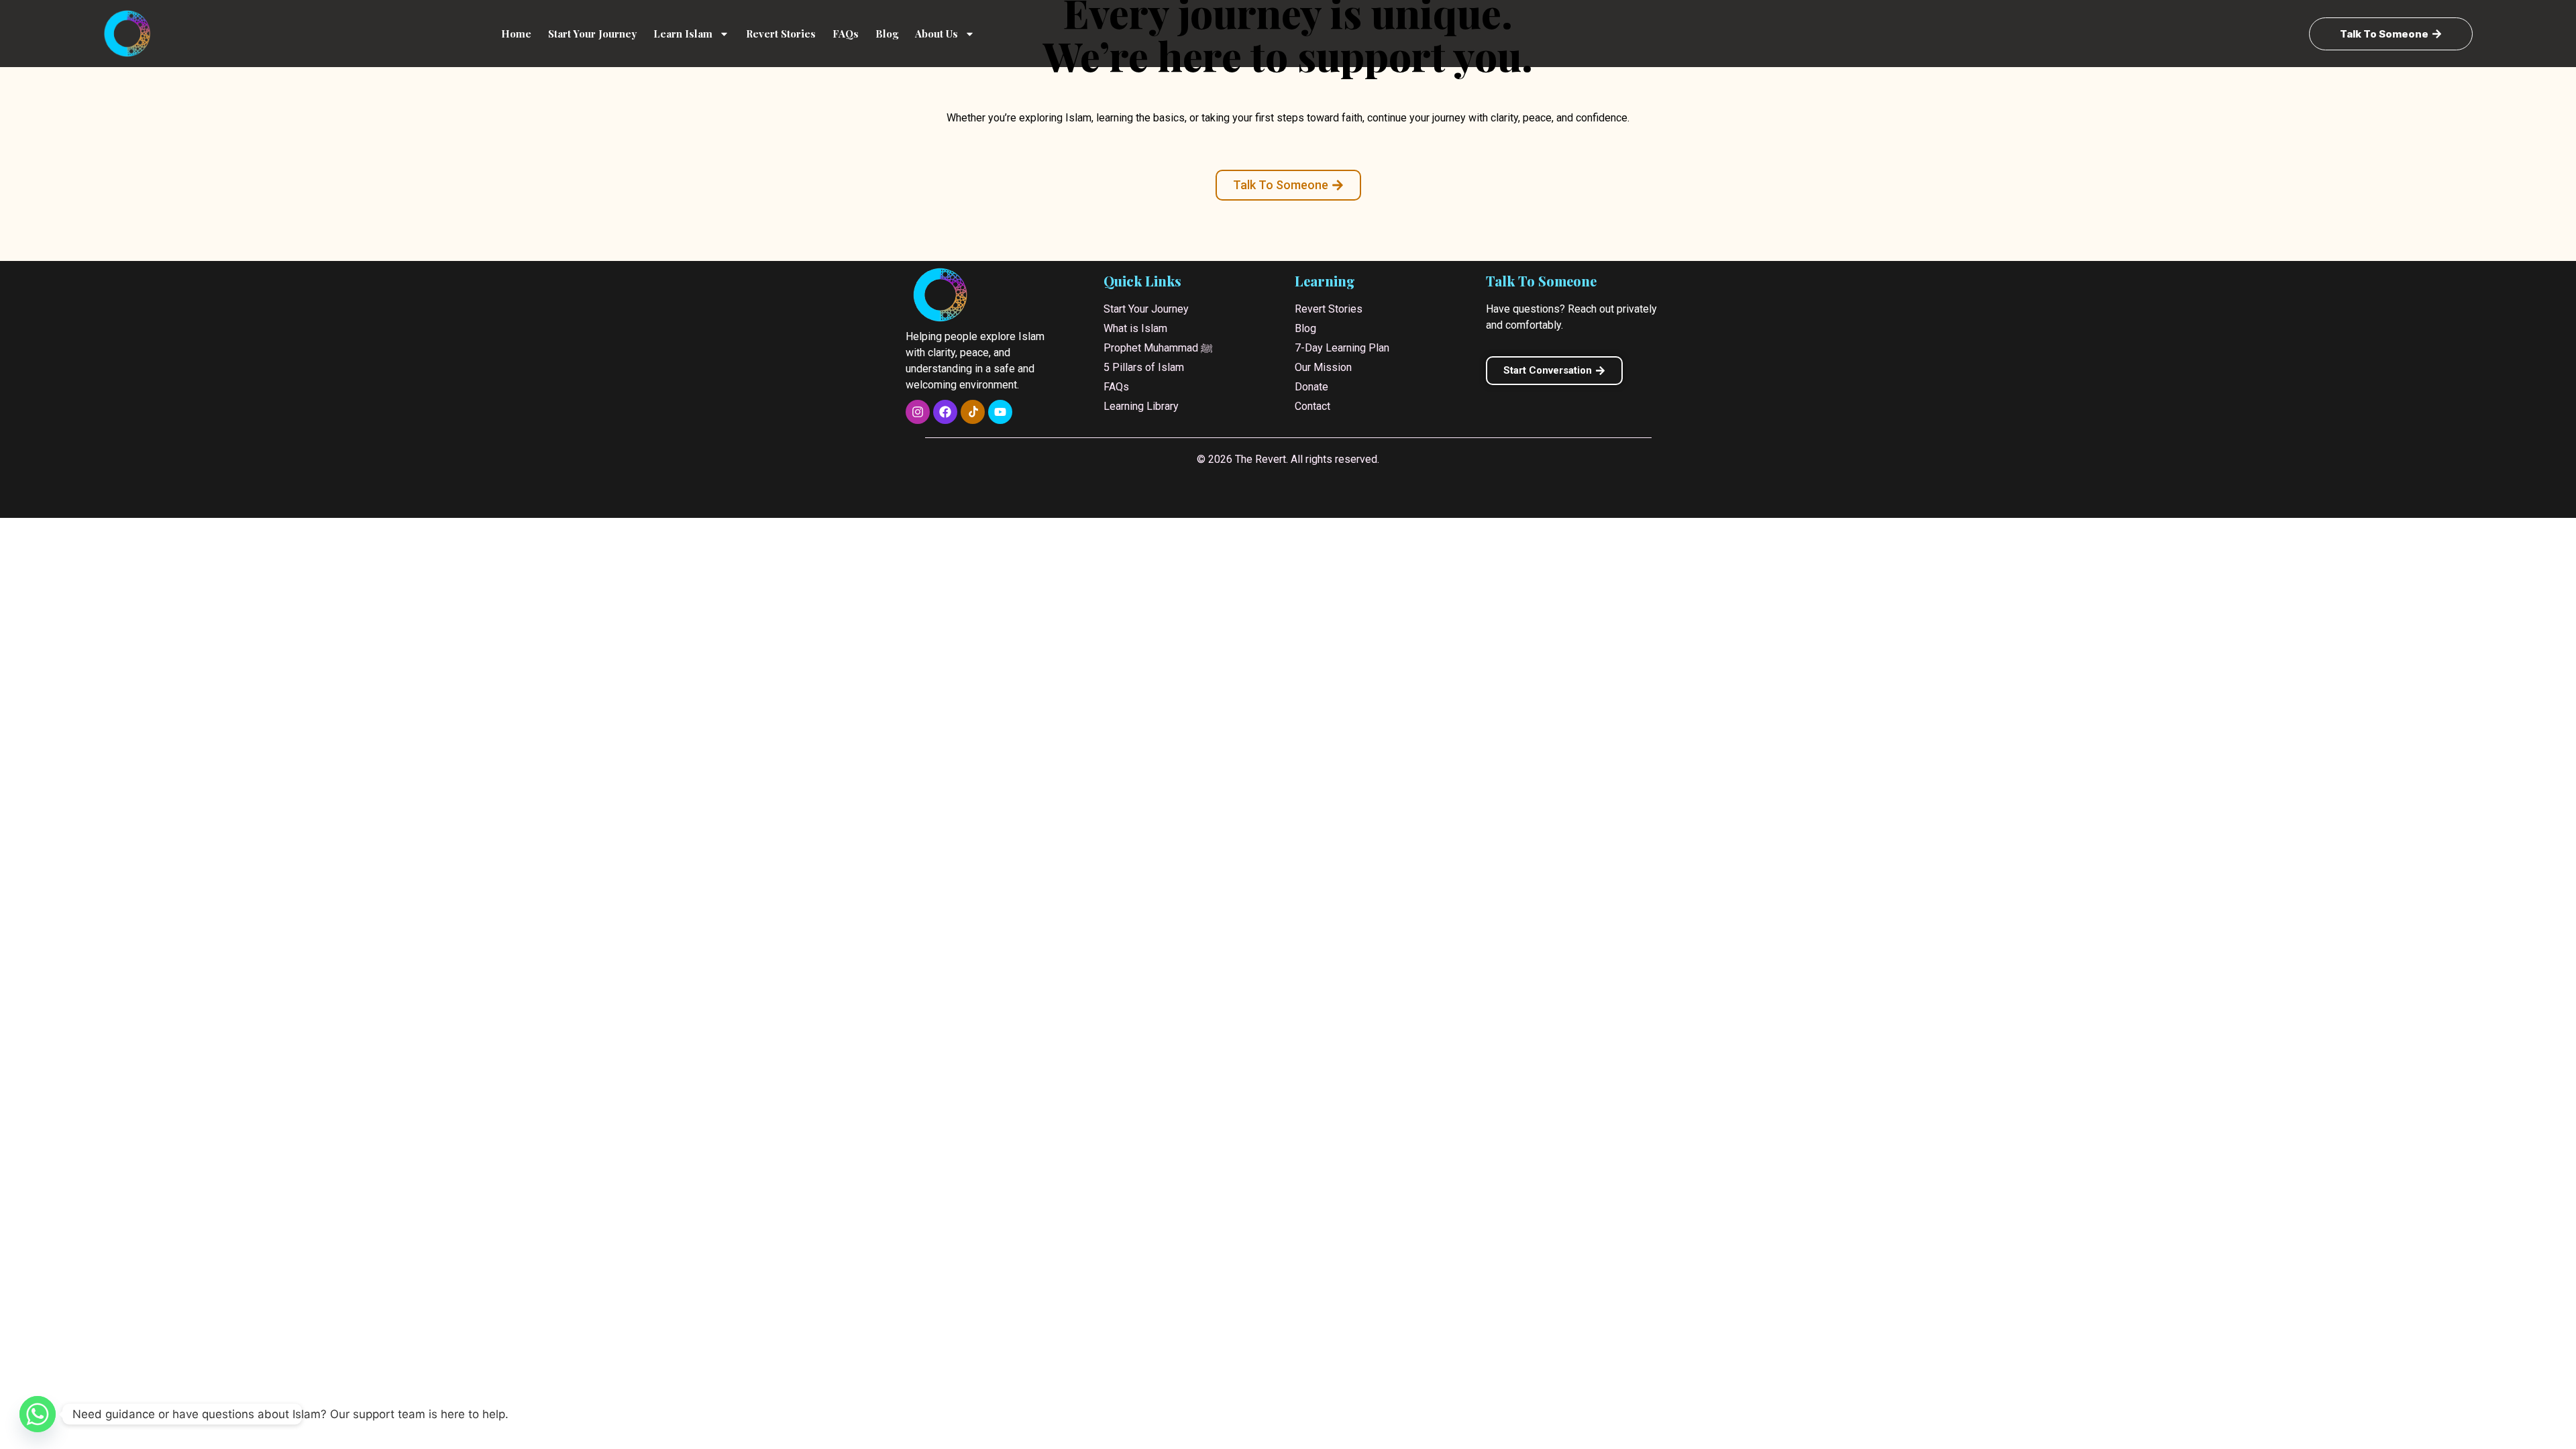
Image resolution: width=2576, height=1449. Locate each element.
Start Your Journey (592, 34)
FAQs (846, 34)
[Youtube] (1000, 412)
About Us (936, 34)
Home (516, 34)
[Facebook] (945, 412)
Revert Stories (781, 34)
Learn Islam (683, 34)
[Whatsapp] (38, 1414)
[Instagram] (918, 412)
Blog (887, 34)
